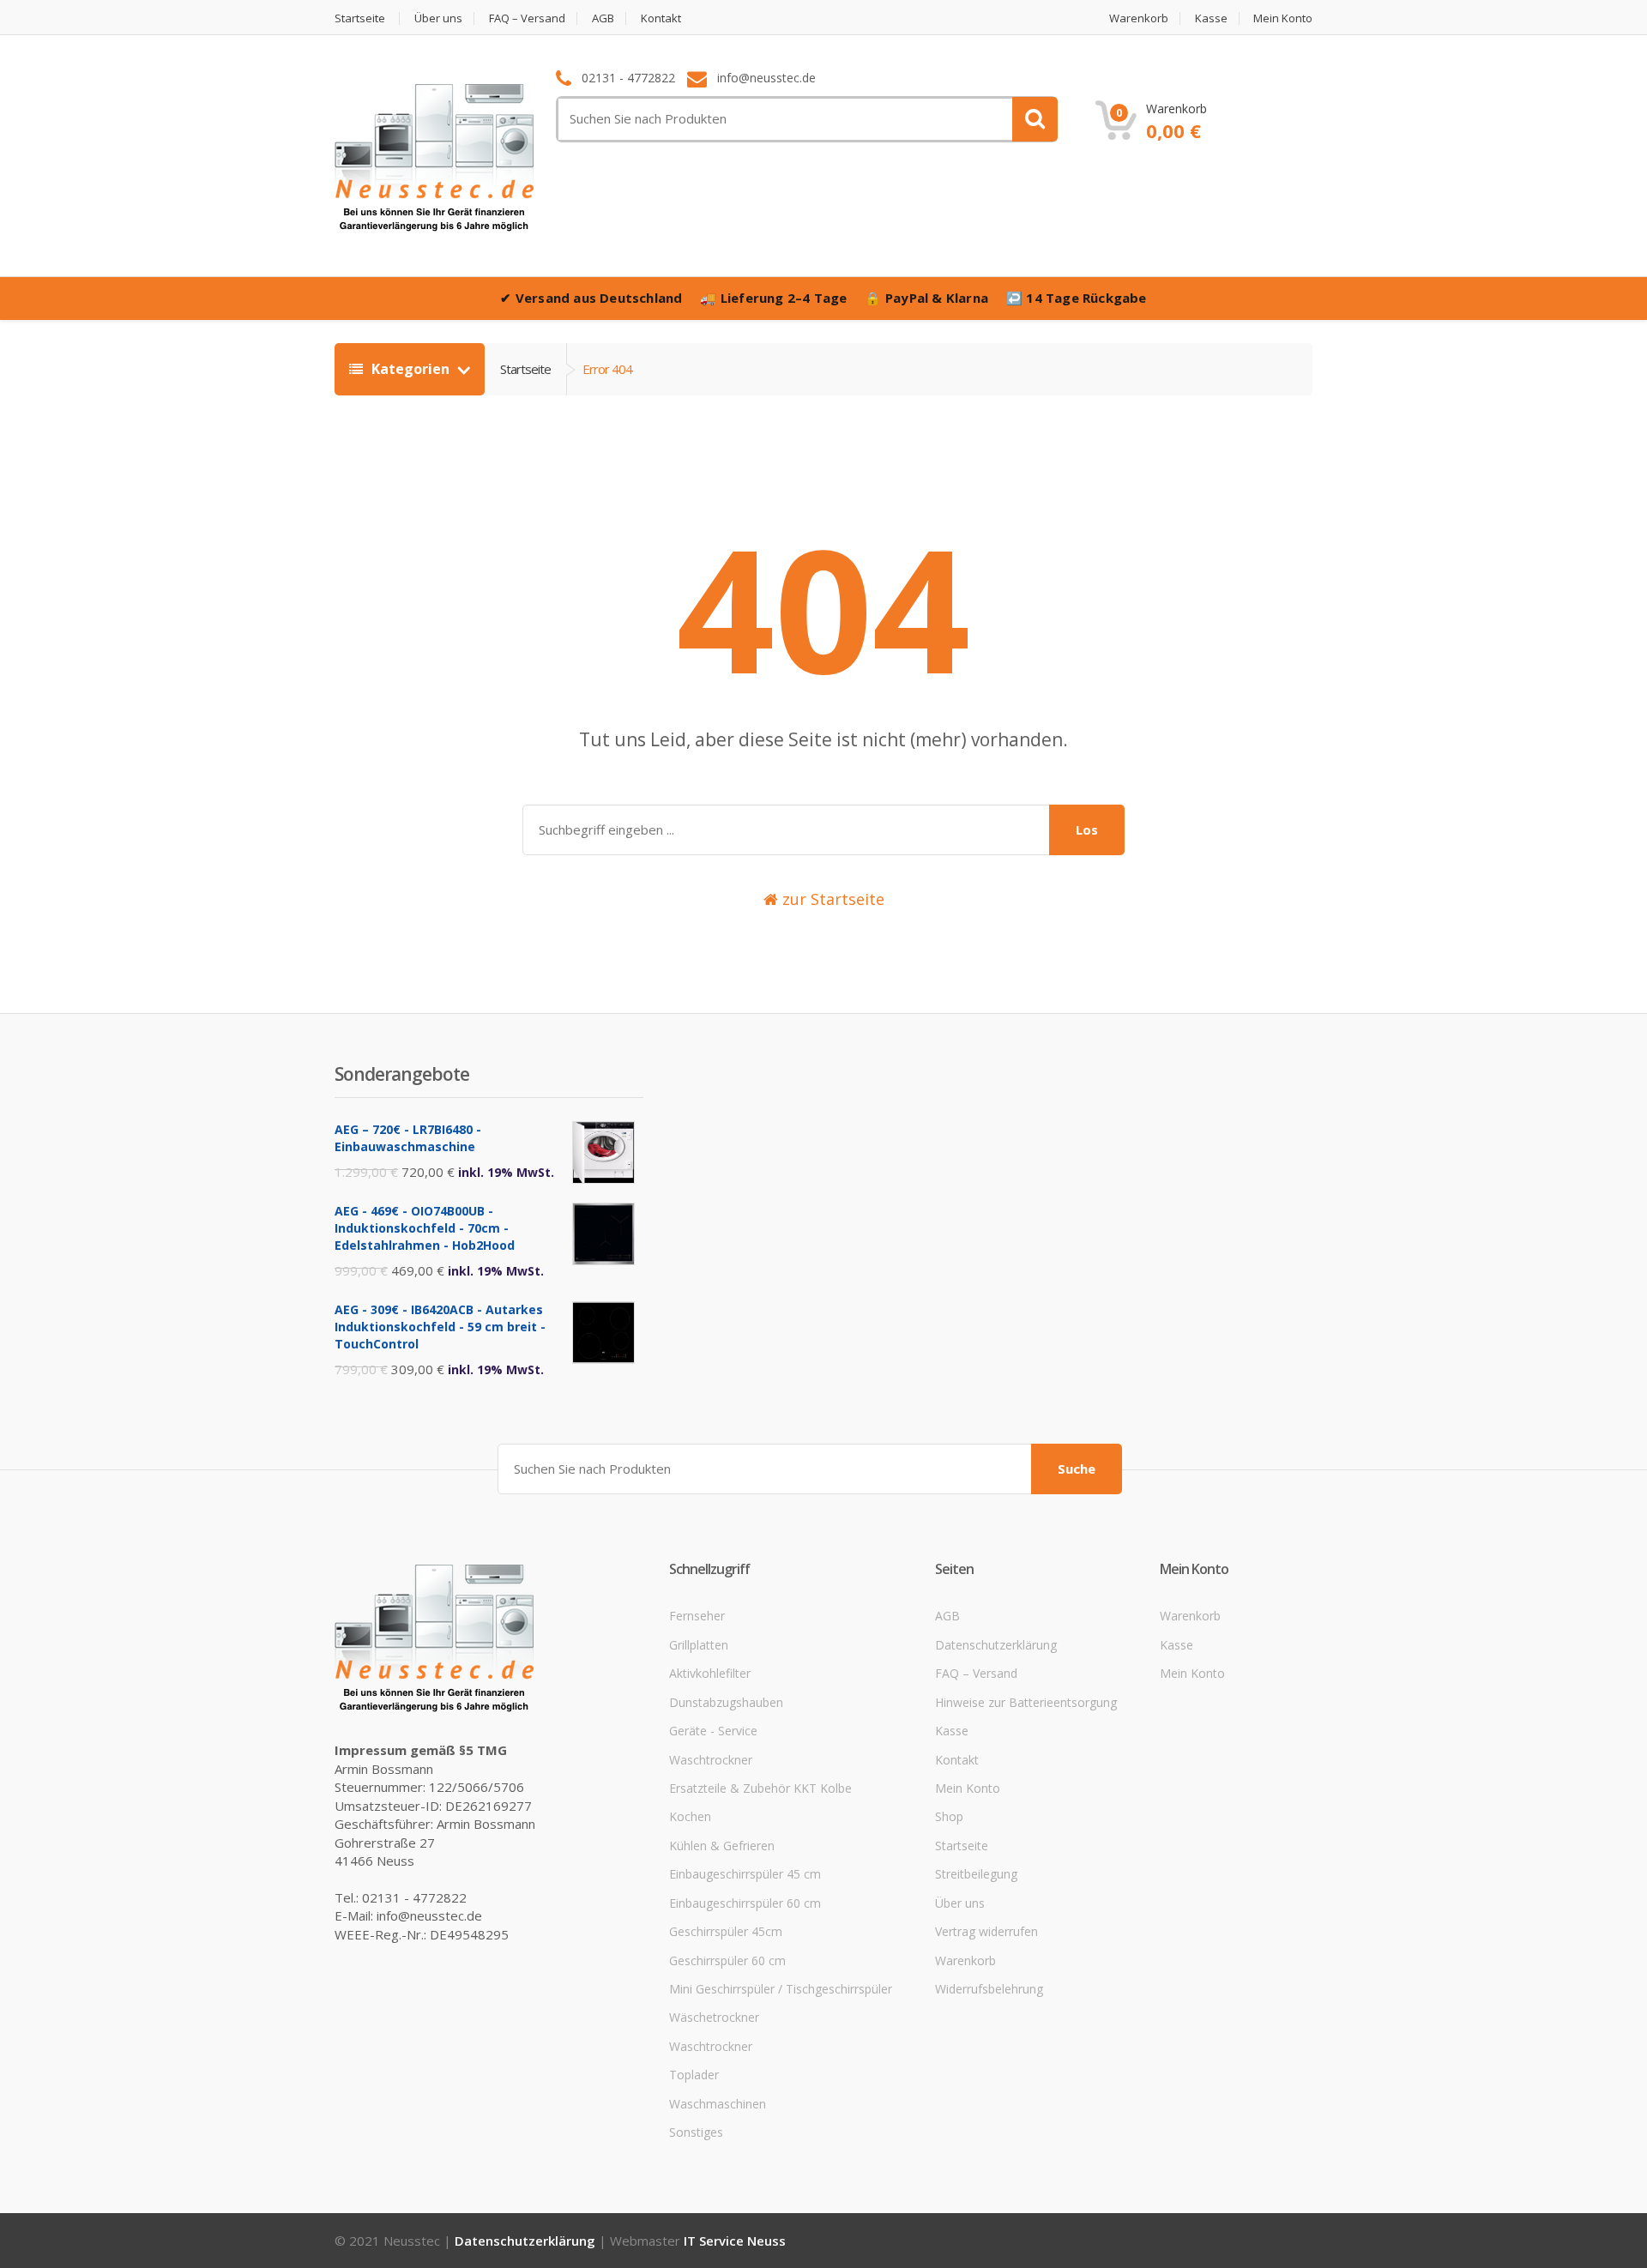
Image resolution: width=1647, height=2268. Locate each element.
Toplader (694, 2075)
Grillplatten (699, 1645)
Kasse (1211, 18)
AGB (603, 18)
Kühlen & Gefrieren (722, 1846)
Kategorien (410, 369)
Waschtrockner (711, 1760)
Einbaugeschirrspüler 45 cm (745, 1874)
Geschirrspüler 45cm (726, 1931)
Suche (1077, 1469)
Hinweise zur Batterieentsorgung (1026, 1702)
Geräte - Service (713, 1731)
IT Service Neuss (735, 2241)
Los (1087, 829)
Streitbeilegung (976, 1874)
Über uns (438, 18)
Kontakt (661, 18)
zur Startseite (831, 899)
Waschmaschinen (718, 2104)
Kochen (690, 1816)
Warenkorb (1139, 18)
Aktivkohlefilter (710, 1673)
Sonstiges (696, 2132)
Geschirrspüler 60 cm (727, 1960)
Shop (949, 1816)
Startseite (360, 18)
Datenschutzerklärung (996, 1645)
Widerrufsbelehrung (989, 1989)
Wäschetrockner (714, 2017)
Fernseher (697, 1616)
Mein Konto (1283, 18)
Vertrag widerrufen (986, 1931)
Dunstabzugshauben (726, 1702)
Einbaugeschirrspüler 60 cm (745, 1903)
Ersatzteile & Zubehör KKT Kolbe (760, 1788)
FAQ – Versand (527, 18)
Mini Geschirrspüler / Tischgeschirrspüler (781, 1989)
